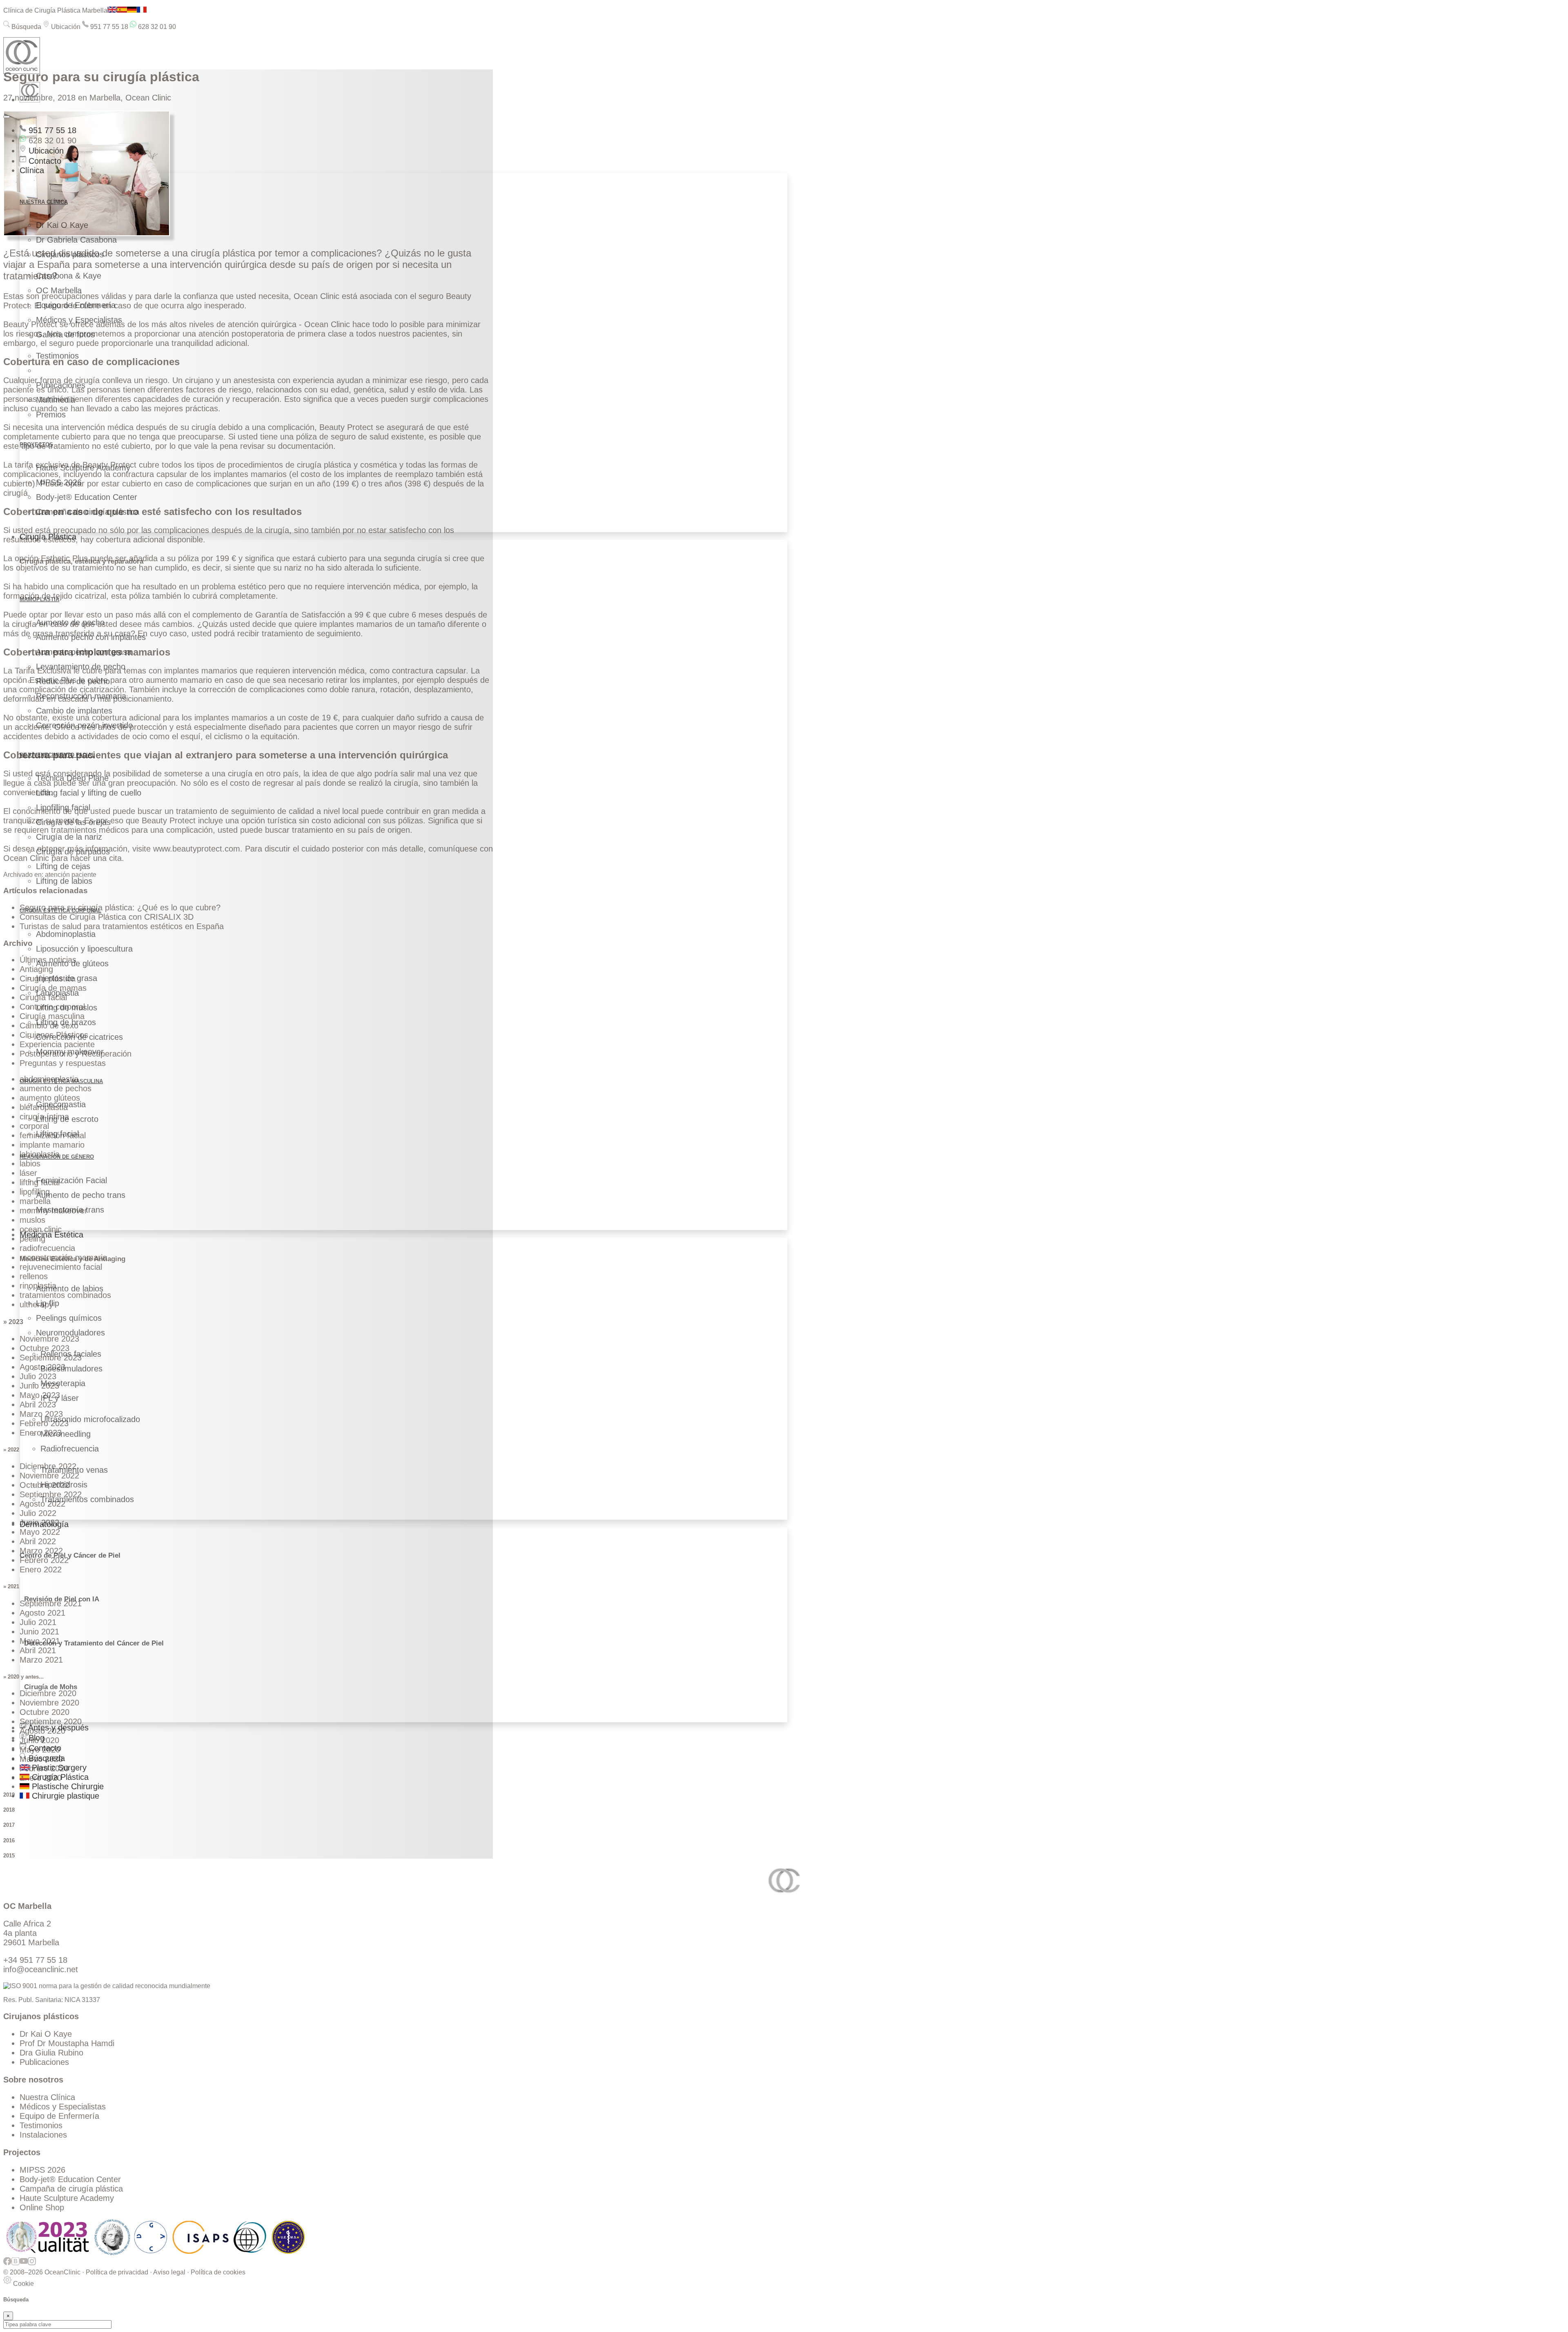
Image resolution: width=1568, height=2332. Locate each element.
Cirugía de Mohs (51, 1687)
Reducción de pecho (73, 681)
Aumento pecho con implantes (91, 637)
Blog (35, 1738)
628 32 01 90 (156, 27)
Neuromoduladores (70, 1333)
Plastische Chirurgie (67, 1786)
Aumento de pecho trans (81, 1195)
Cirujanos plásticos (70, 254)
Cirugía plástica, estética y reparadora (81, 561)
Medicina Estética (51, 1235)
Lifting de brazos (66, 1022)
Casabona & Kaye (69, 276)
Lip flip (48, 1303)
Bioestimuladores (71, 1369)
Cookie (23, 2284)
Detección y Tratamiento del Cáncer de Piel (94, 1643)
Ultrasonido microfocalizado (90, 1419)
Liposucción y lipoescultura (84, 949)
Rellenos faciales (71, 1354)
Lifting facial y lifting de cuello (89, 793)
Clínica (32, 170)
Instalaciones (43, 2135)
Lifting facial (57, 1134)
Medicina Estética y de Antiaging (72, 1259)
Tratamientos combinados (87, 1499)
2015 (9, 1856)
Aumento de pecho (70, 622)
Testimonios (57, 356)
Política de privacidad (117, 2272)
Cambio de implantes (74, 711)
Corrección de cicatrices (79, 1037)
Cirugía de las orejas (73, 822)
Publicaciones (61, 385)
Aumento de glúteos (72, 963)
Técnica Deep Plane (72, 778)
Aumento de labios (70, 1289)
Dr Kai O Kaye (62, 225)
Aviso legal (169, 2272)
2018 (9, 1810)
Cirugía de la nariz (69, 837)
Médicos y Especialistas (79, 320)
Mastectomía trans (70, 1210)
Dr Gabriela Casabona (76, 240)
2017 (9, 1825)
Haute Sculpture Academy (83, 468)
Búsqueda (26, 27)
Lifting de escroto (67, 1119)
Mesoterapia (63, 1383)
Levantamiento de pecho (81, 667)
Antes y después (57, 1728)
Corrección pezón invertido (84, 725)
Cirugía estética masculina (61, 1081)
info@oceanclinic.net (41, 1969)
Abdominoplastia (66, 934)
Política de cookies (218, 2272)
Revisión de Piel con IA (62, 1599)
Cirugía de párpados (73, 852)
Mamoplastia (39, 599)
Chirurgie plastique (64, 1796)
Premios (51, 415)
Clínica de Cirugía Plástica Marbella (55, 10)
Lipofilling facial (63, 807)
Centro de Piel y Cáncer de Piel (70, 1555)
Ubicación (65, 27)
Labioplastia (57, 993)
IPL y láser (60, 1398)
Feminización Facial (71, 1180)
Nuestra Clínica (47, 2097)
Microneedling (66, 1434)
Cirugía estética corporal (60, 911)
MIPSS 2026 (59, 482)
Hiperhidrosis (64, 1485)
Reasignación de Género (57, 1157)
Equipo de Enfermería (76, 305)
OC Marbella (59, 290)
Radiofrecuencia (70, 1449)
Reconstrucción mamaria (81, 696)
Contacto (44, 161)
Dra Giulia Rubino (51, 2053)
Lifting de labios (64, 881)
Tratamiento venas (74, 1470)
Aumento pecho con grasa (84, 652)
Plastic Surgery (58, 1768)
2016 (9, 1840)
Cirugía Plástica (48, 537)
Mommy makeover (70, 1052)
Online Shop (42, 2207)
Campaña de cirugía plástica (88, 512)
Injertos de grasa (67, 978)
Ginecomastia (61, 1104)
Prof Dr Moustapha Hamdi (67, 2043)
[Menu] (7, 117)
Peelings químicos (69, 1318)
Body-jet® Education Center (87, 497)
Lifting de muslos (67, 1008)
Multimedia (56, 400)
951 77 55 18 (108, 27)
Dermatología (44, 1524)
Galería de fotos (65, 334)
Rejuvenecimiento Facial (57, 755)
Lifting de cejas (63, 866)
